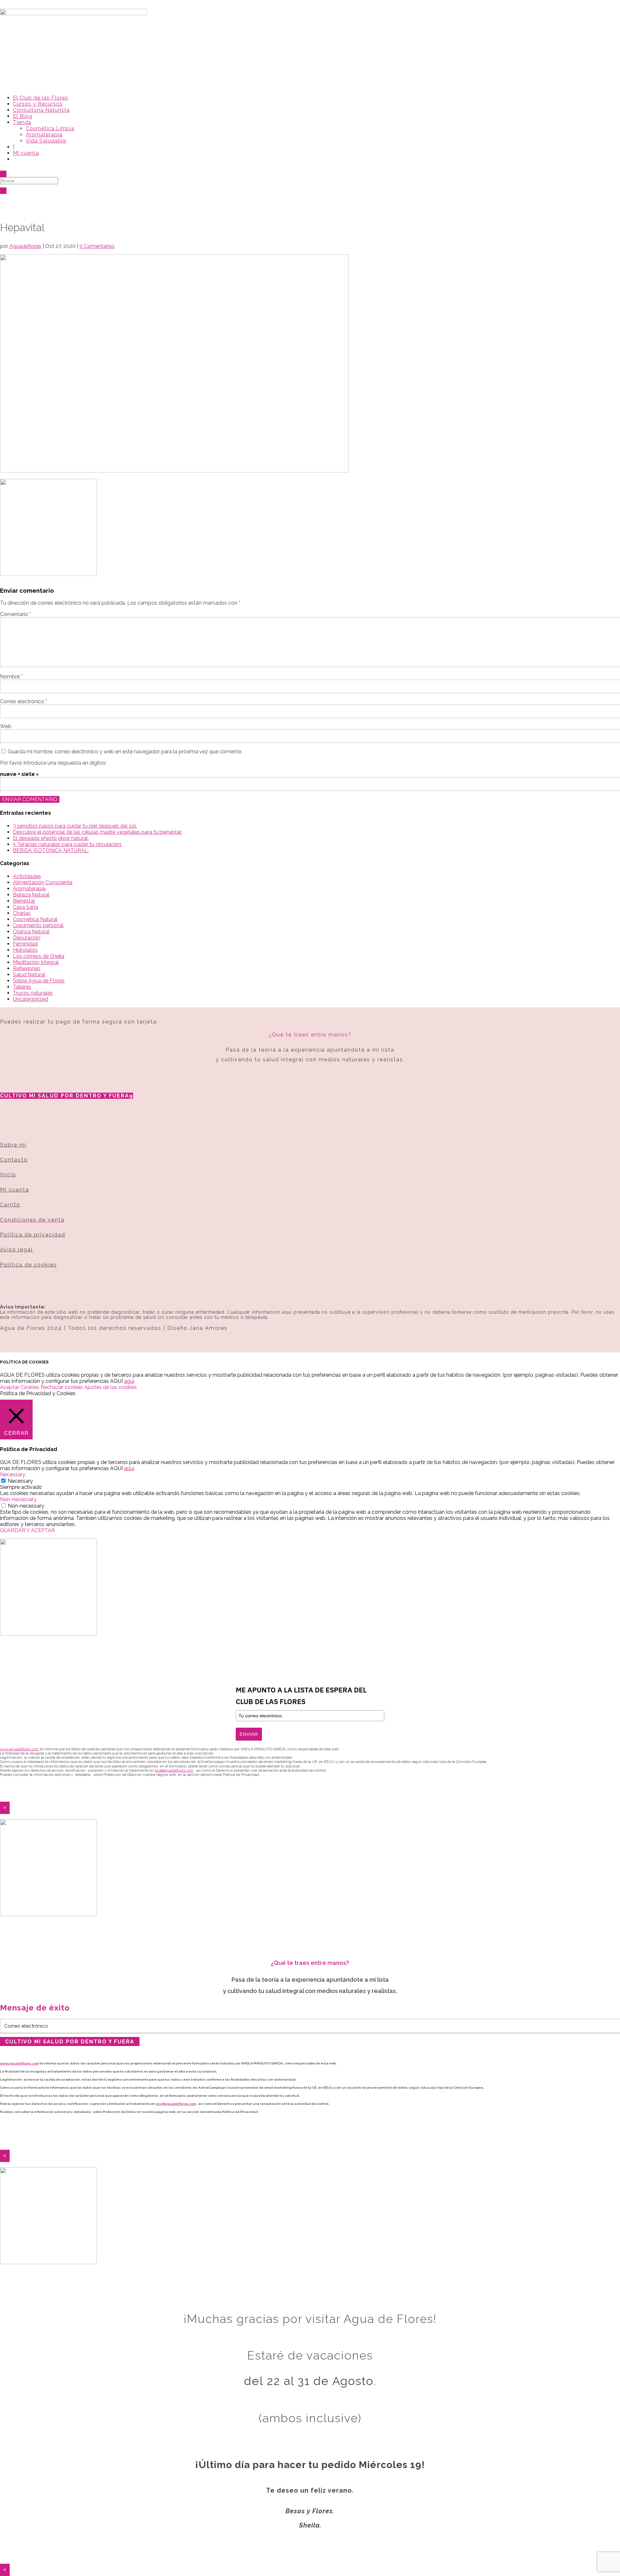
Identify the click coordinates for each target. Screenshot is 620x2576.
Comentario (15, 614)
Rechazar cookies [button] (62, 1387)
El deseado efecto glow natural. (51, 838)
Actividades (27, 876)
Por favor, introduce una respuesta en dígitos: (53, 763)
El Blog (23, 116)
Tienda (22, 122)
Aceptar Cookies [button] (20, 1387)
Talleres (22, 987)
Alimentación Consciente (43, 882)
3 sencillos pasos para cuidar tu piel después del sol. (75, 826)
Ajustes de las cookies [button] (111, 1387)
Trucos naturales (33, 993)
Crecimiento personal (38, 925)
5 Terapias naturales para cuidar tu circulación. (67, 844)
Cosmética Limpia (50, 128)
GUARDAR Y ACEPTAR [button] (27, 1530)
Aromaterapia (44, 135)
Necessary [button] (13, 1474)
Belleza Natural (31, 895)
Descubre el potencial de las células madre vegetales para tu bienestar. (97, 832)
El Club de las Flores (41, 98)
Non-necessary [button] (18, 1499)
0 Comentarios (97, 246)
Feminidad (25, 944)
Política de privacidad (33, 1235)
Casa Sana (26, 907)
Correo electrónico (24, 701)
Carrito (10, 1205)
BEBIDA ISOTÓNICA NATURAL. (51, 850)
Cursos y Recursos (38, 104)
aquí (129, 1381)
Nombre (11, 677)
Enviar (249, 1734)
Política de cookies (28, 1265)
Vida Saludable (46, 141)
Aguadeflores (25, 246)
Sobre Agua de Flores (39, 981)
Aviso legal (16, 1250)
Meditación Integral (36, 962)
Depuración (27, 938)
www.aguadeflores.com (20, 2063)
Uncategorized (31, 999)
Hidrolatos (25, 950)
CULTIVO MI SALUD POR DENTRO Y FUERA (65, 1096)
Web (6, 726)
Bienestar (24, 901)
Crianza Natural (31, 932)
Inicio (8, 1175)
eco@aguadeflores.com (176, 2104)
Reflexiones (27, 968)
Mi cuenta (26, 153)
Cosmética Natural (35, 919)
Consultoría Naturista (41, 110)
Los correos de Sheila (39, 956)
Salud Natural (29, 975)
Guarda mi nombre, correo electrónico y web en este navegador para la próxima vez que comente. (125, 752)
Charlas (22, 913)
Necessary (20, 1481)
